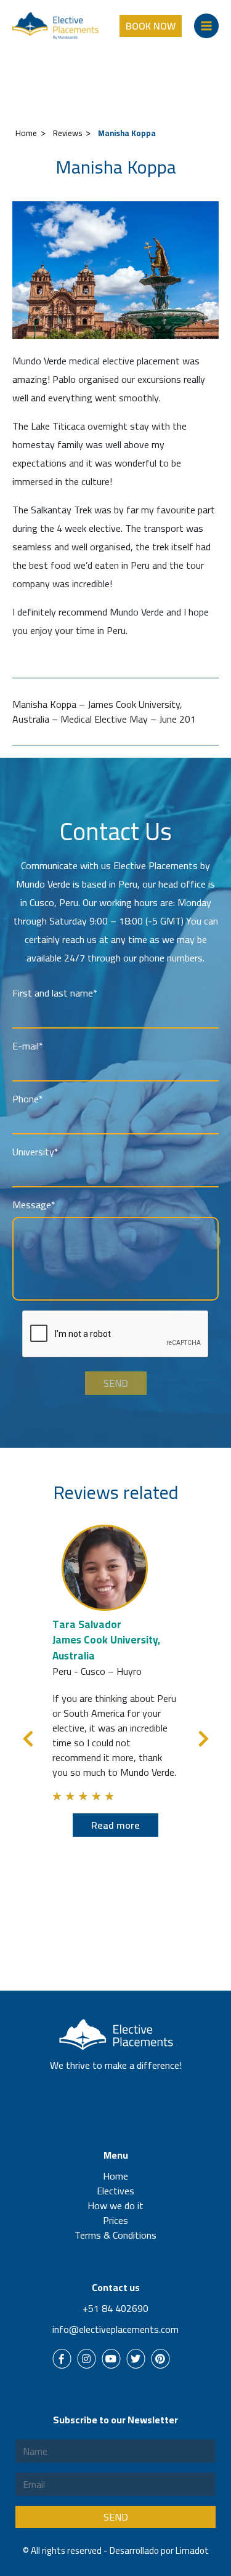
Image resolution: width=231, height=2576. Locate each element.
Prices (115, 2220)
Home (26, 133)
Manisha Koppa (127, 133)
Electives (115, 2191)
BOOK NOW (151, 26)
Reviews (67, 133)
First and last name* (55, 993)
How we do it (115, 2205)
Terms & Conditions (115, 2235)
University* (35, 1152)
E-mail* (28, 1046)
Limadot (192, 2550)
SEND (116, 1383)
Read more (115, 1825)
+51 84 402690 (115, 2308)
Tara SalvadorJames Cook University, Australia (106, 1640)
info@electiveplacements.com (115, 2329)
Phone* (28, 1099)
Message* (34, 1205)
